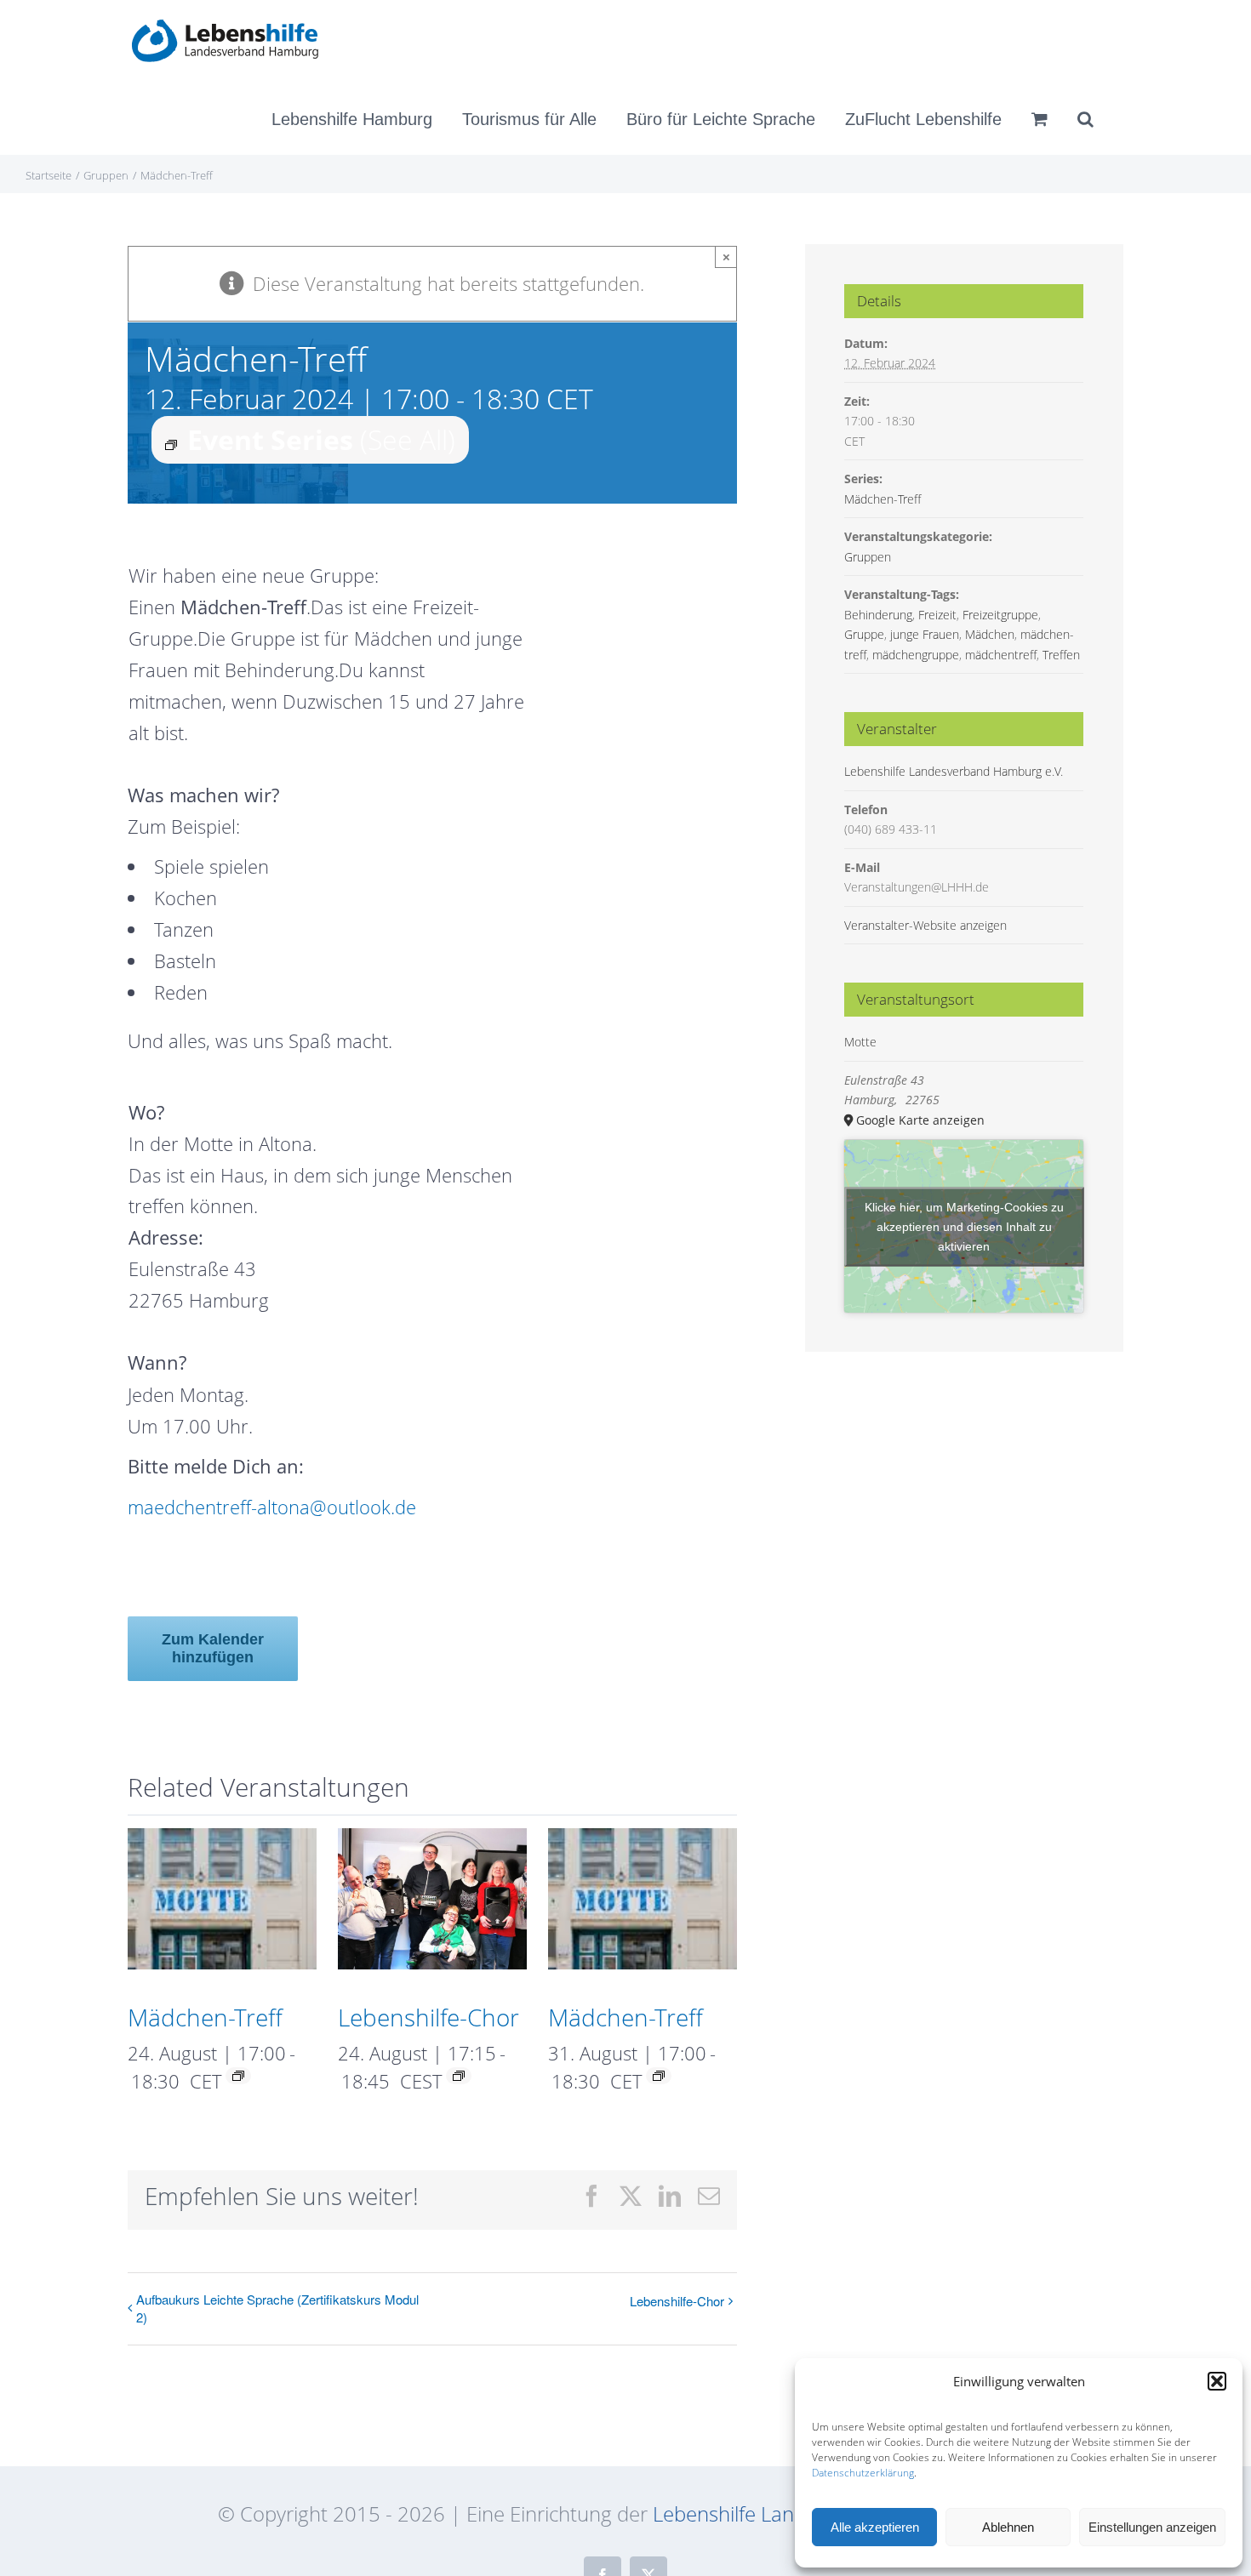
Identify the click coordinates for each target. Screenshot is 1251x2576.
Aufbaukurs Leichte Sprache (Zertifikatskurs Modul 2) (277, 2308)
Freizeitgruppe (1000, 615)
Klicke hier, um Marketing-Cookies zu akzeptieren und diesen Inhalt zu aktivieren (964, 1226)
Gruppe (864, 634)
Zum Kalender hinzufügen (213, 1648)
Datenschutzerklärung (863, 2473)
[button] (1217, 2381)
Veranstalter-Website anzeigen (925, 925)
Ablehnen (1008, 2527)
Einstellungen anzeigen (1152, 2527)
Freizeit (937, 615)
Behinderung (878, 615)
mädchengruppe (916, 655)
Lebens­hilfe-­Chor (428, 2017)
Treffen (1061, 655)
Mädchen (990, 634)
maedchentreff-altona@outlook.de (272, 1507)
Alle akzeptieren (875, 2527)
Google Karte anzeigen (920, 1120)
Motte (860, 1042)
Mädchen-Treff (205, 2017)
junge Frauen (925, 634)
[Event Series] (238, 2076)
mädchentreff (1001, 655)
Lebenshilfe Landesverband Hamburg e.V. (954, 771)
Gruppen (868, 557)
